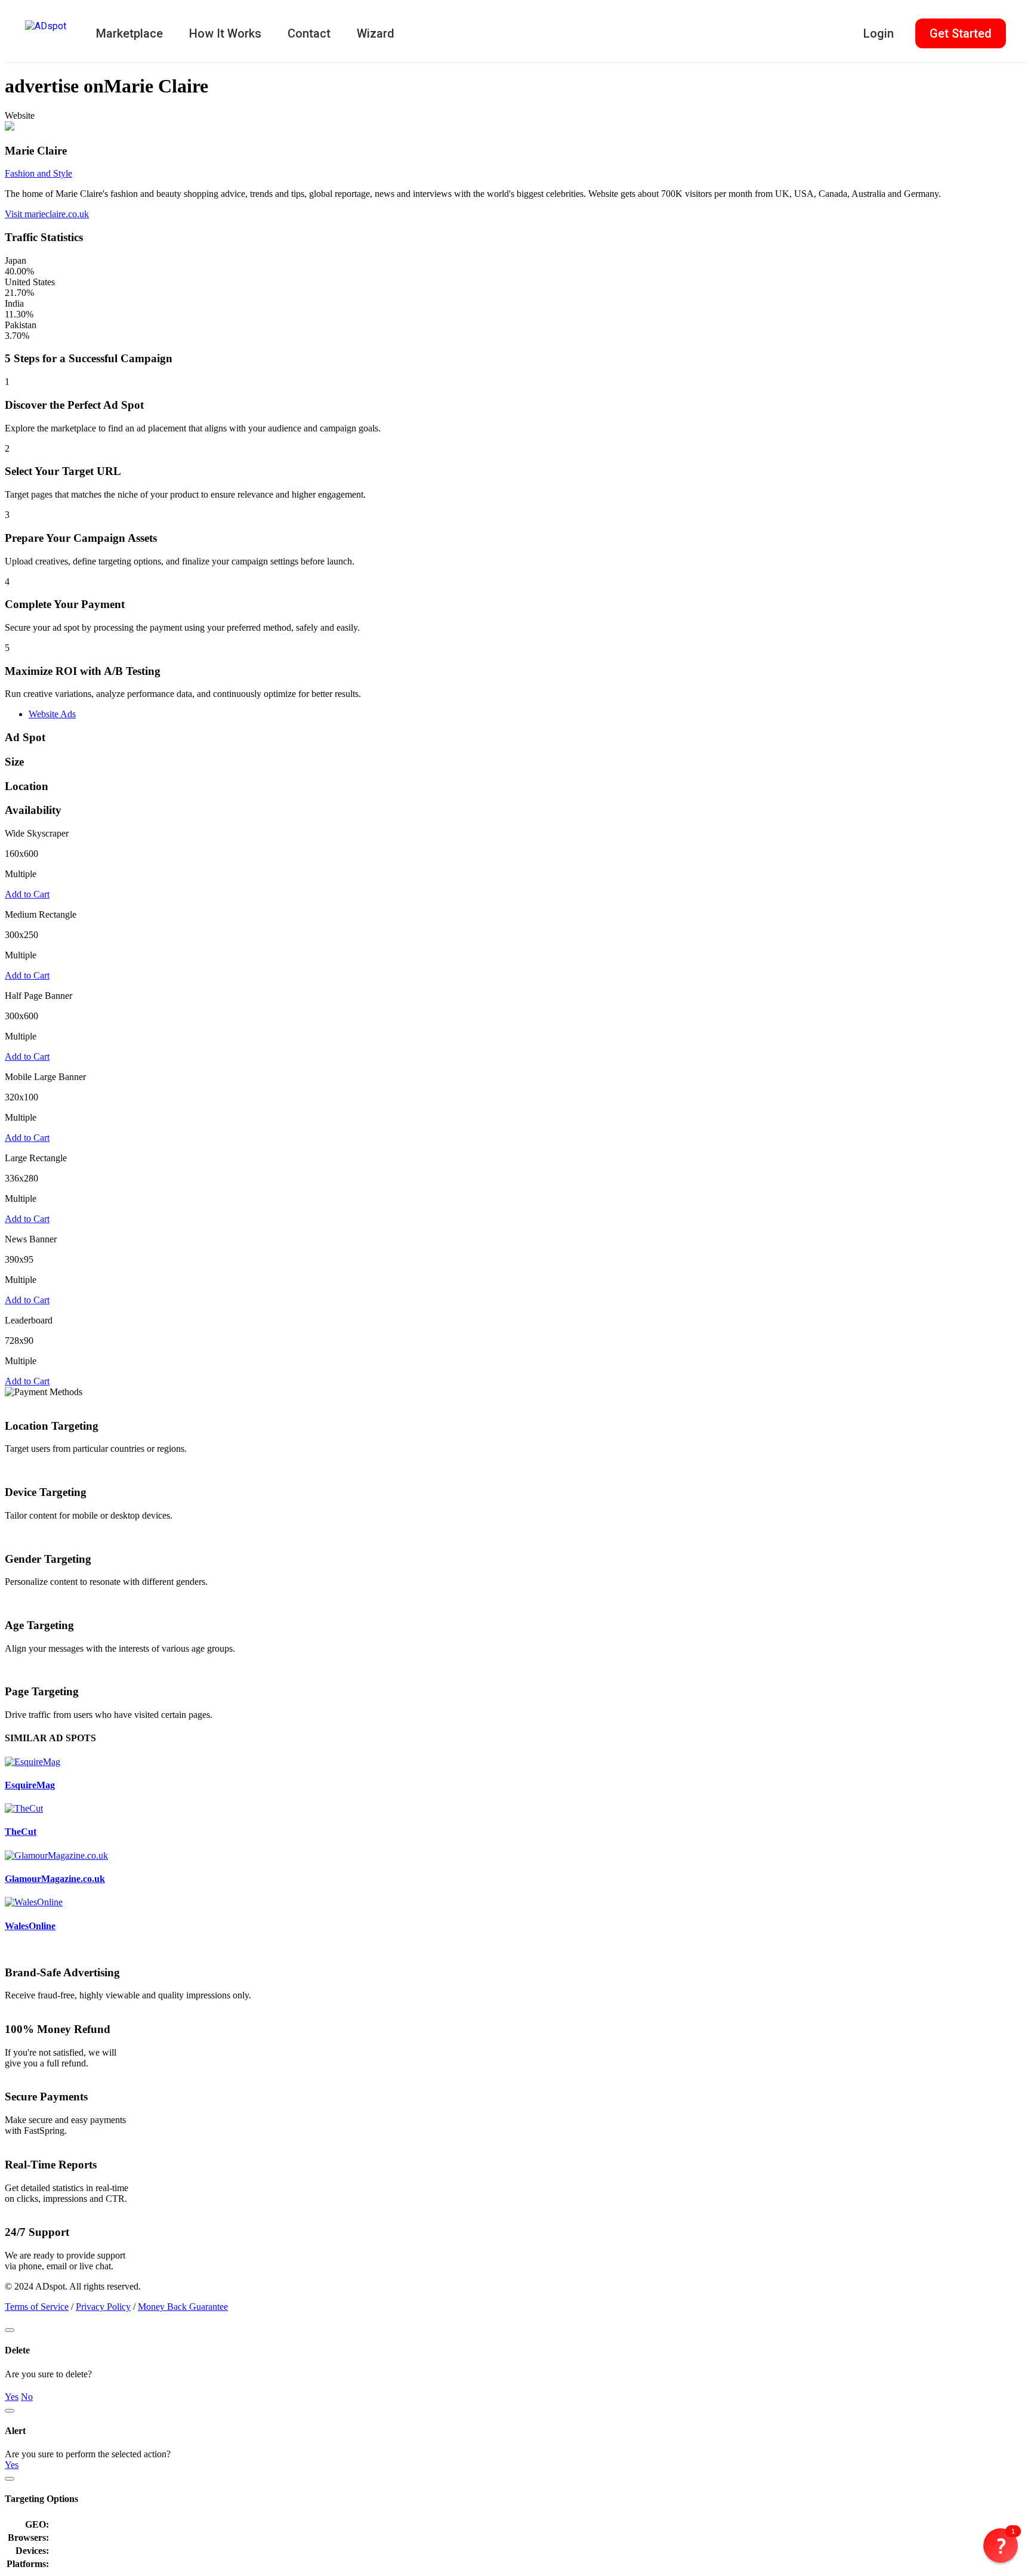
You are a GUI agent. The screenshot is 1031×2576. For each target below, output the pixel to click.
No (27, 2397)
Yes (12, 2397)
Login (879, 33)
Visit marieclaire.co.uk (47, 214)
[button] (1001, 2546)
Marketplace (129, 33)
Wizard (376, 33)
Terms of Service (37, 2307)
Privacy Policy (103, 2307)
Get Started (961, 33)
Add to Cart (27, 894)
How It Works (225, 33)
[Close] (10, 2330)
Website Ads (52, 714)
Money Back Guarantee (183, 2307)
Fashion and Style (38, 173)
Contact (309, 33)
